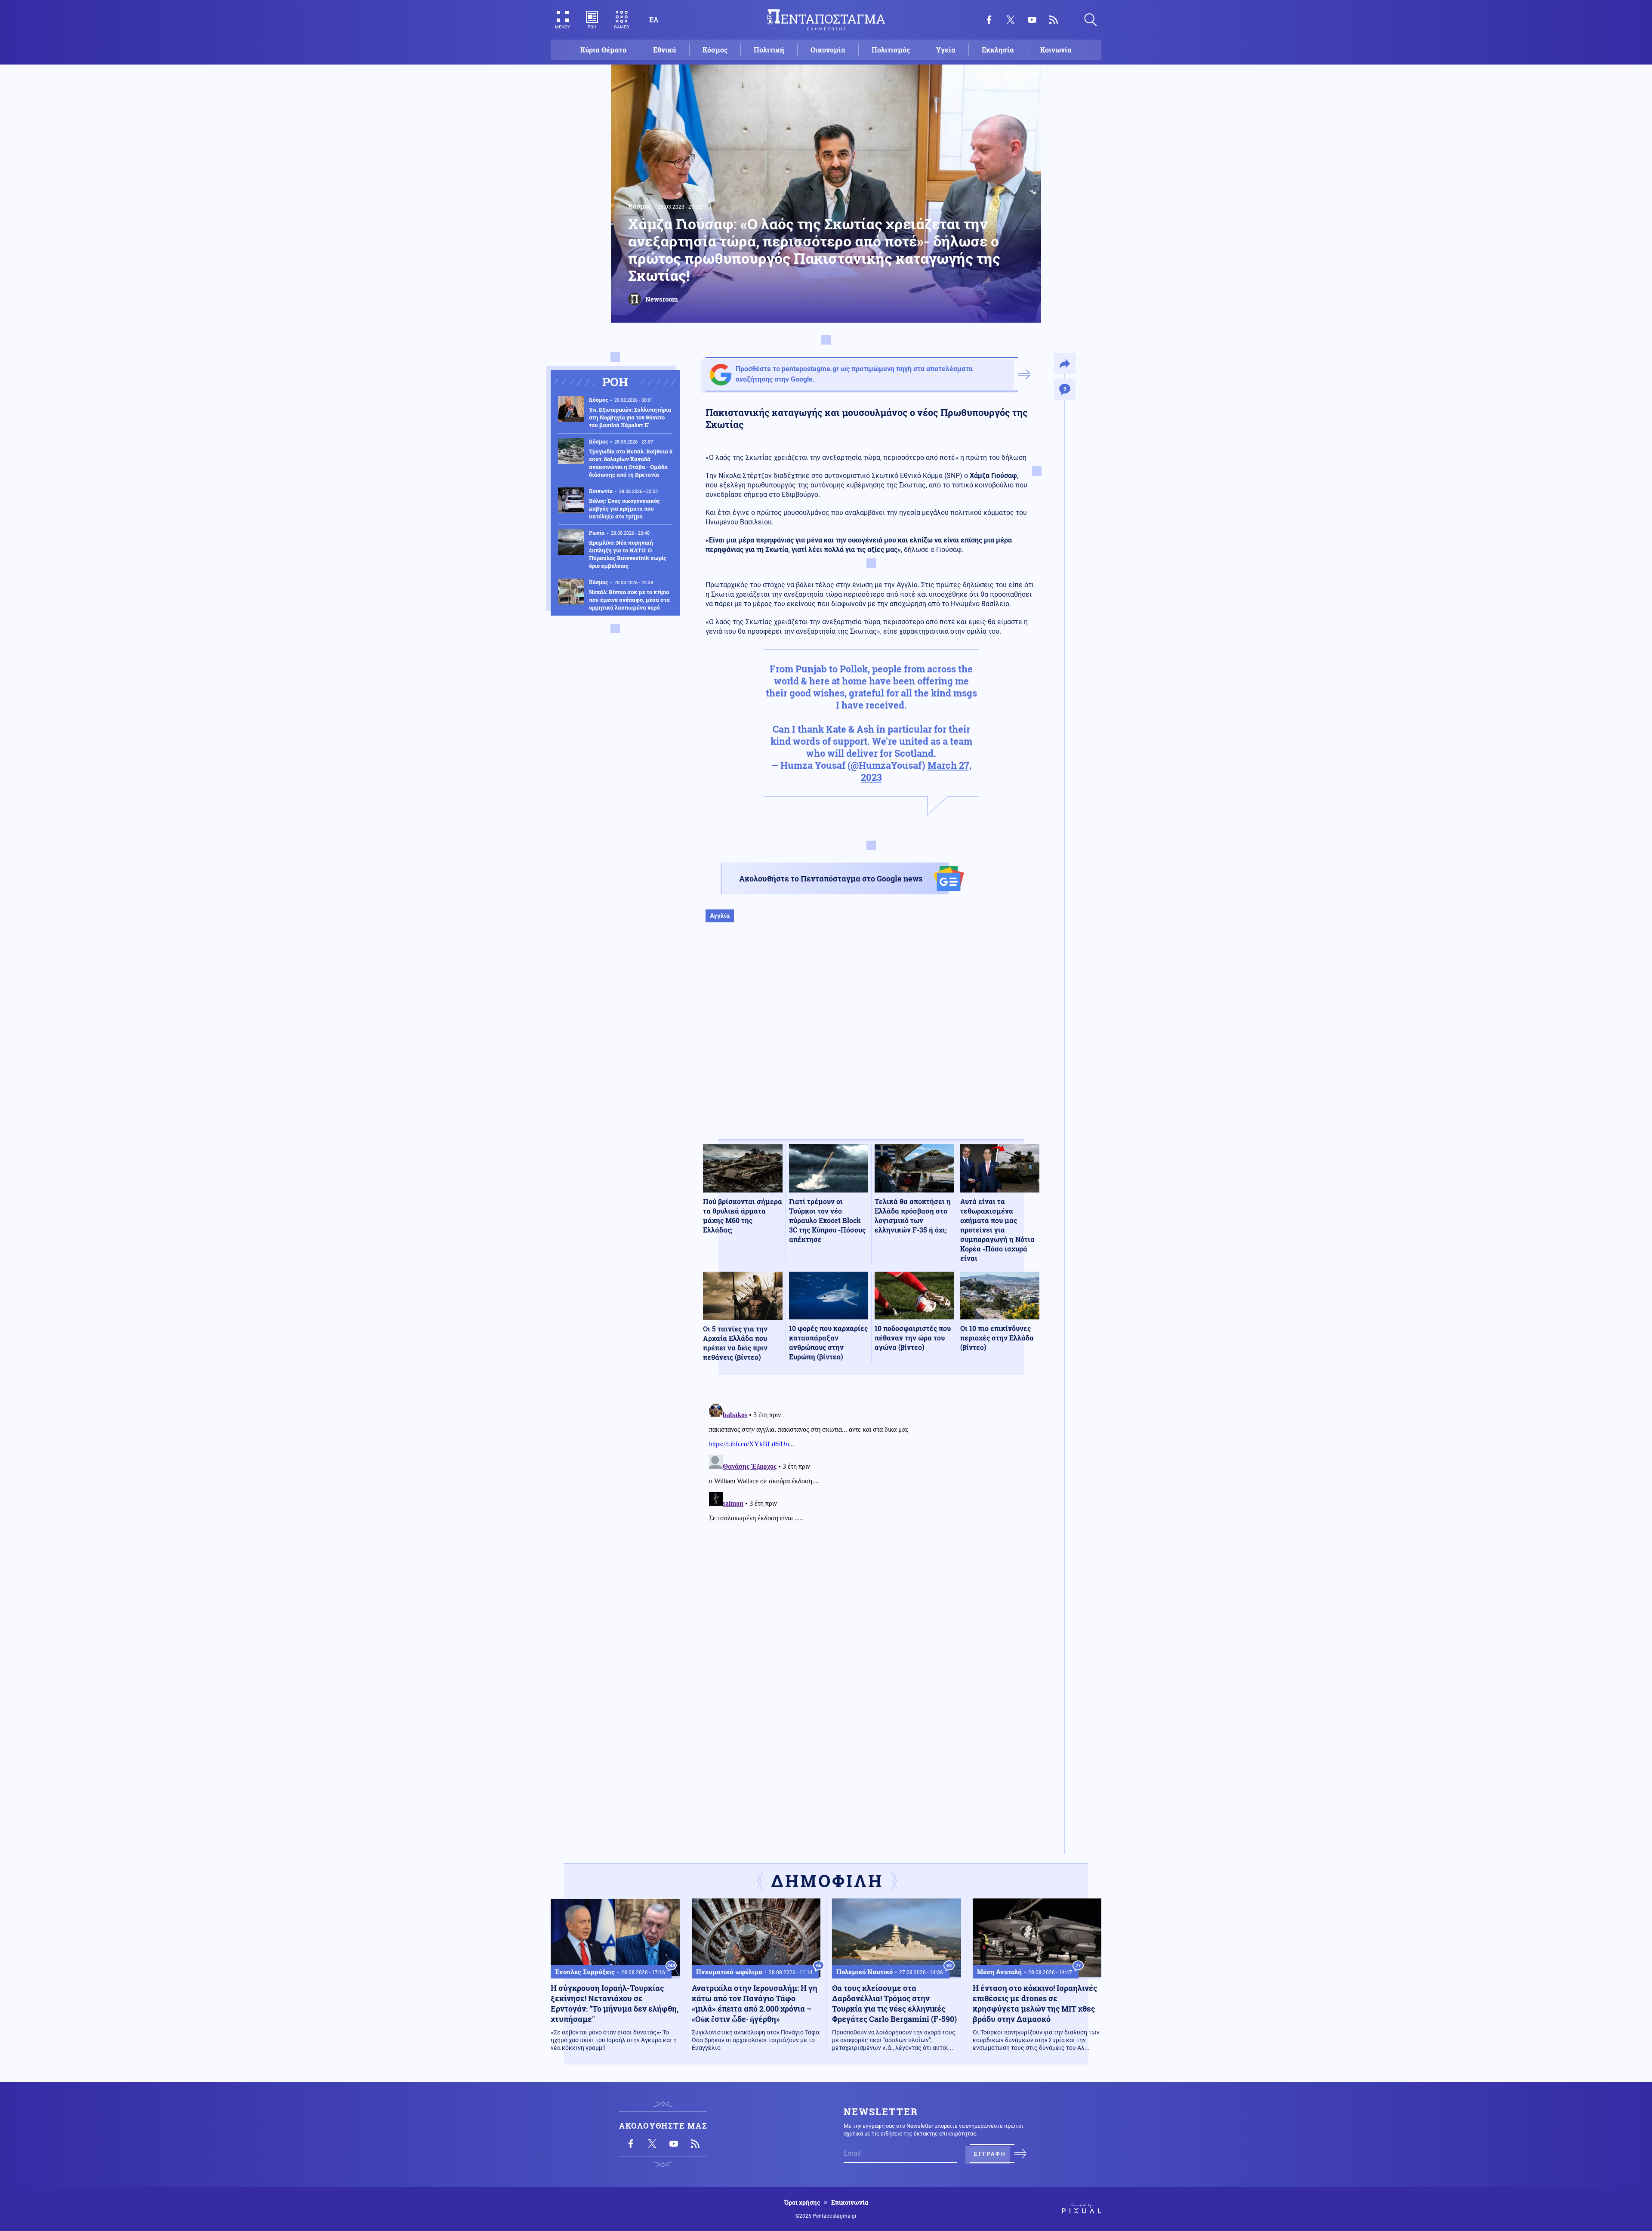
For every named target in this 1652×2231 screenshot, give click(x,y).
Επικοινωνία (850, 2203)
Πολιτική (769, 50)
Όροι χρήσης (802, 2203)
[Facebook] (989, 20)
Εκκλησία (998, 50)
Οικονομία (828, 50)
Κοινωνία (1056, 50)
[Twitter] (1011, 20)
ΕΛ (654, 20)
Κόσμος (715, 50)
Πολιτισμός (891, 50)
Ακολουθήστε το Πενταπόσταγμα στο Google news (831, 878)
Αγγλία (720, 916)
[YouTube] (1032, 20)
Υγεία (946, 50)
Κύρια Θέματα (604, 50)
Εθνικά (665, 50)
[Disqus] (871, 1507)
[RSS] (1054, 20)
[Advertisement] (871, 1040)
